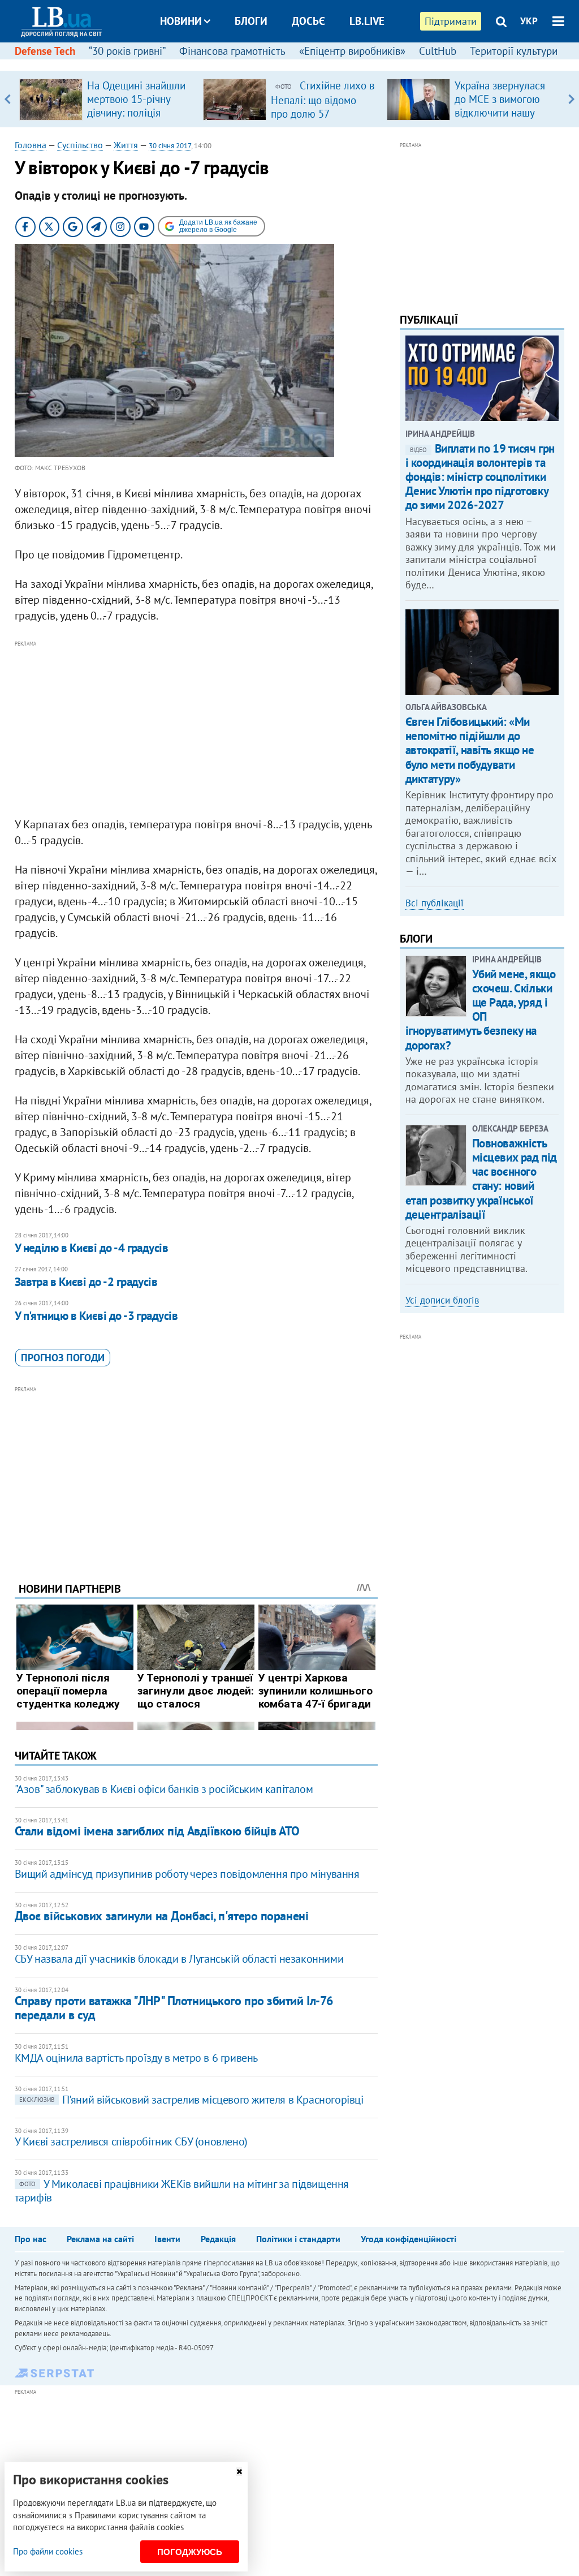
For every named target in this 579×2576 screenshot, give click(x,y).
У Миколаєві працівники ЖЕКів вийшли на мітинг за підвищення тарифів (182, 2191)
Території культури (514, 51)
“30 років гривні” (127, 51)
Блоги (251, 21)
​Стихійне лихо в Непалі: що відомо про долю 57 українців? (323, 106)
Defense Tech (45, 51)
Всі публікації (435, 903)
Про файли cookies (48, 2551)
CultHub (438, 51)
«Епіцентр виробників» (352, 51)
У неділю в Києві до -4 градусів (92, 1248)
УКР (529, 21)
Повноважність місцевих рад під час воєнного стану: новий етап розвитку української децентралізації (481, 1179)
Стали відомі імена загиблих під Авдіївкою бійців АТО (157, 1831)
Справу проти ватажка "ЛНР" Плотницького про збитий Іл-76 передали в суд (174, 2008)
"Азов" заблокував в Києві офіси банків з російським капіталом (164, 1789)
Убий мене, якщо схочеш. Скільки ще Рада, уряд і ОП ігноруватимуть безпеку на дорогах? (481, 1010)
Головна (31, 145)
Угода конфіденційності (409, 2239)
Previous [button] (8, 99)
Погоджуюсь (190, 2552)
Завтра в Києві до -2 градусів (86, 1282)
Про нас (31, 2239)
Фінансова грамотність (232, 51)
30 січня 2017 (170, 146)
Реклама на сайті (100, 2239)
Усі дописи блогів (442, 1300)
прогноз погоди (63, 1358)
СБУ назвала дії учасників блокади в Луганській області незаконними (179, 1959)
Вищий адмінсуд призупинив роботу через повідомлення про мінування (187, 1874)
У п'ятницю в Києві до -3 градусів (96, 1316)
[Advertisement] (196, 729)
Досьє (308, 21)
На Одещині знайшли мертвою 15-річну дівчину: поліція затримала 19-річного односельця (137, 113)
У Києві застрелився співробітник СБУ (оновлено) (131, 2141)
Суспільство (80, 145)
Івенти (167, 2239)
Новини (181, 21)
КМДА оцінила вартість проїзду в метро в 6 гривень (136, 2058)
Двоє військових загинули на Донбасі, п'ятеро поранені (162, 1916)
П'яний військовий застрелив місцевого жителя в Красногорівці (191, 2100)
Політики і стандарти (298, 2239)
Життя (126, 145)
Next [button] (571, 99)
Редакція (218, 2239)
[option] (107, 99)
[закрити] (239, 2472)
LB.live (367, 21)
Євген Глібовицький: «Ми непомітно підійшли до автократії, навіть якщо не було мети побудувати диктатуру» (470, 750)
